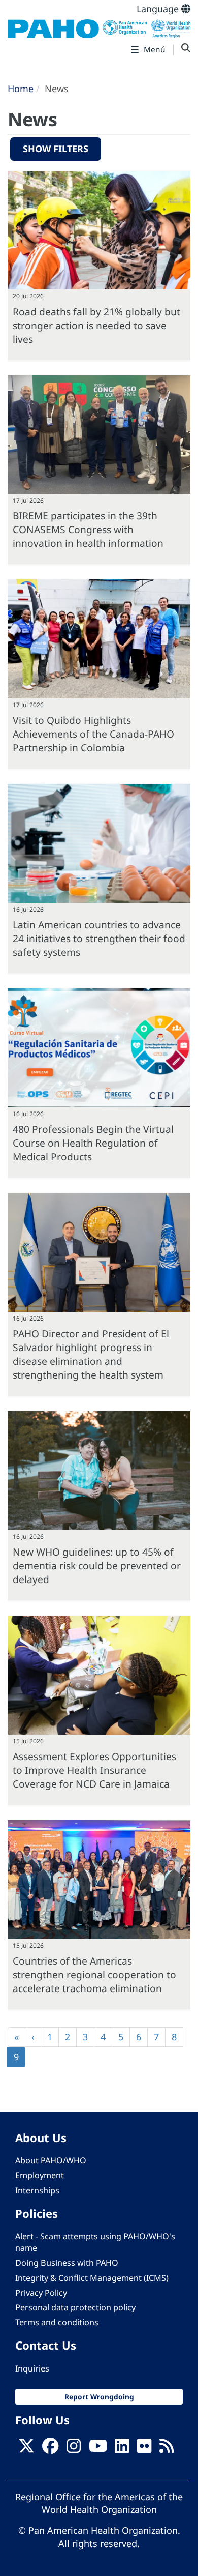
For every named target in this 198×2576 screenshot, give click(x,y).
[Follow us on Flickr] (144, 2449)
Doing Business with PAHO (67, 2263)
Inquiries (32, 2368)
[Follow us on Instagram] (74, 2449)
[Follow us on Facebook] (50, 2449)
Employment (40, 2175)
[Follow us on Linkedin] (122, 2449)
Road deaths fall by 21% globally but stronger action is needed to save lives (96, 325)
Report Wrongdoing (99, 2397)
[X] (26, 2449)
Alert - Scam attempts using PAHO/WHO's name (95, 2242)
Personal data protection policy (75, 2307)
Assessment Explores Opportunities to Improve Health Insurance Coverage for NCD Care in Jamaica (94, 1770)
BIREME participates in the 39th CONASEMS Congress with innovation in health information (88, 529)
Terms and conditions (57, 2322)
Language (159, 9)
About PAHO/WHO (51, 2160)
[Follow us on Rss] (167, 2449)
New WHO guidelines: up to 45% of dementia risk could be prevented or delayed (97, 1565)
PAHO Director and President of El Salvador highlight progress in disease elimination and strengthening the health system (91, 1354)
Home (21, 89)
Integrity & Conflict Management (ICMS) (92, 2278)
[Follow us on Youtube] (98, 2449)
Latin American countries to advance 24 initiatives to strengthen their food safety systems (99, 938)
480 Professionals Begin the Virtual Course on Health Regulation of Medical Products (93, 1143)
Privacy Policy (41, 2293)
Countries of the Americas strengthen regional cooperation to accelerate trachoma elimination (94, 1974)
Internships (37, 2190)
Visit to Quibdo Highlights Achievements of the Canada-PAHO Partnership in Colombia (93, 734)
